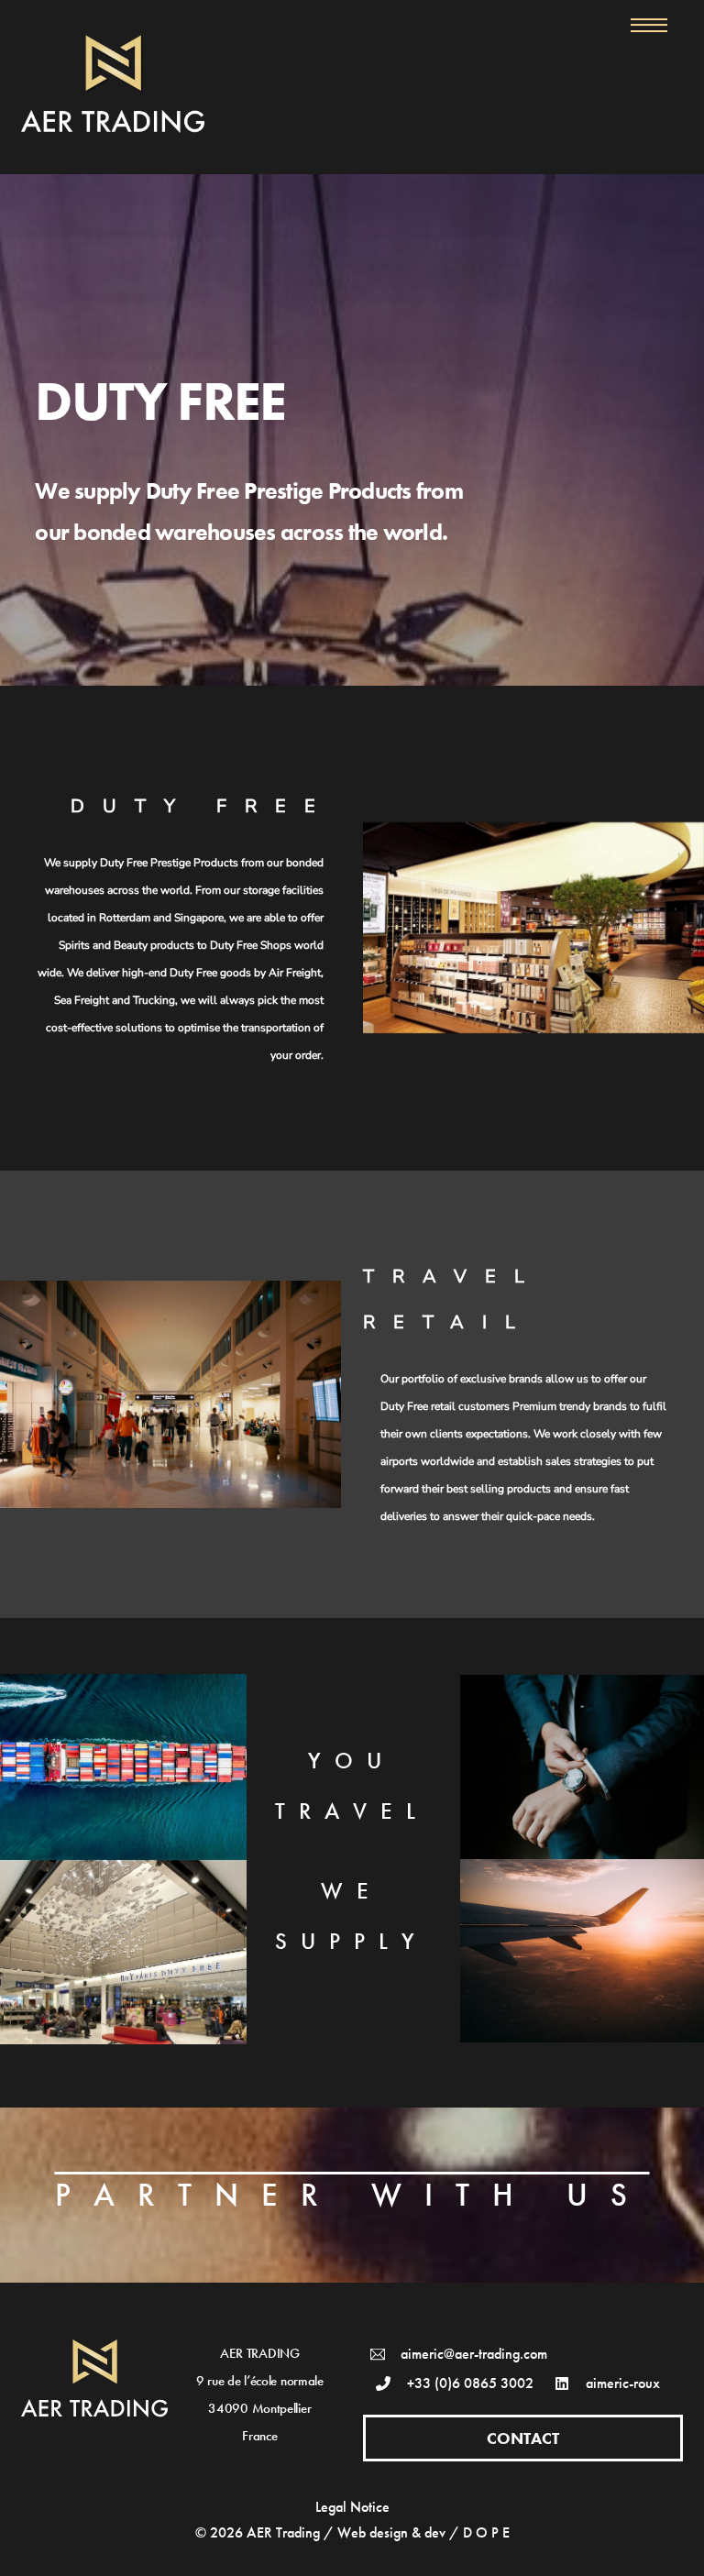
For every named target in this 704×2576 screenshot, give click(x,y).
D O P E (486, 2532)
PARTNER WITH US (352, 2195)
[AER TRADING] (113, 125)
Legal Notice (352, 2507)
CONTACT (523, 2438)
